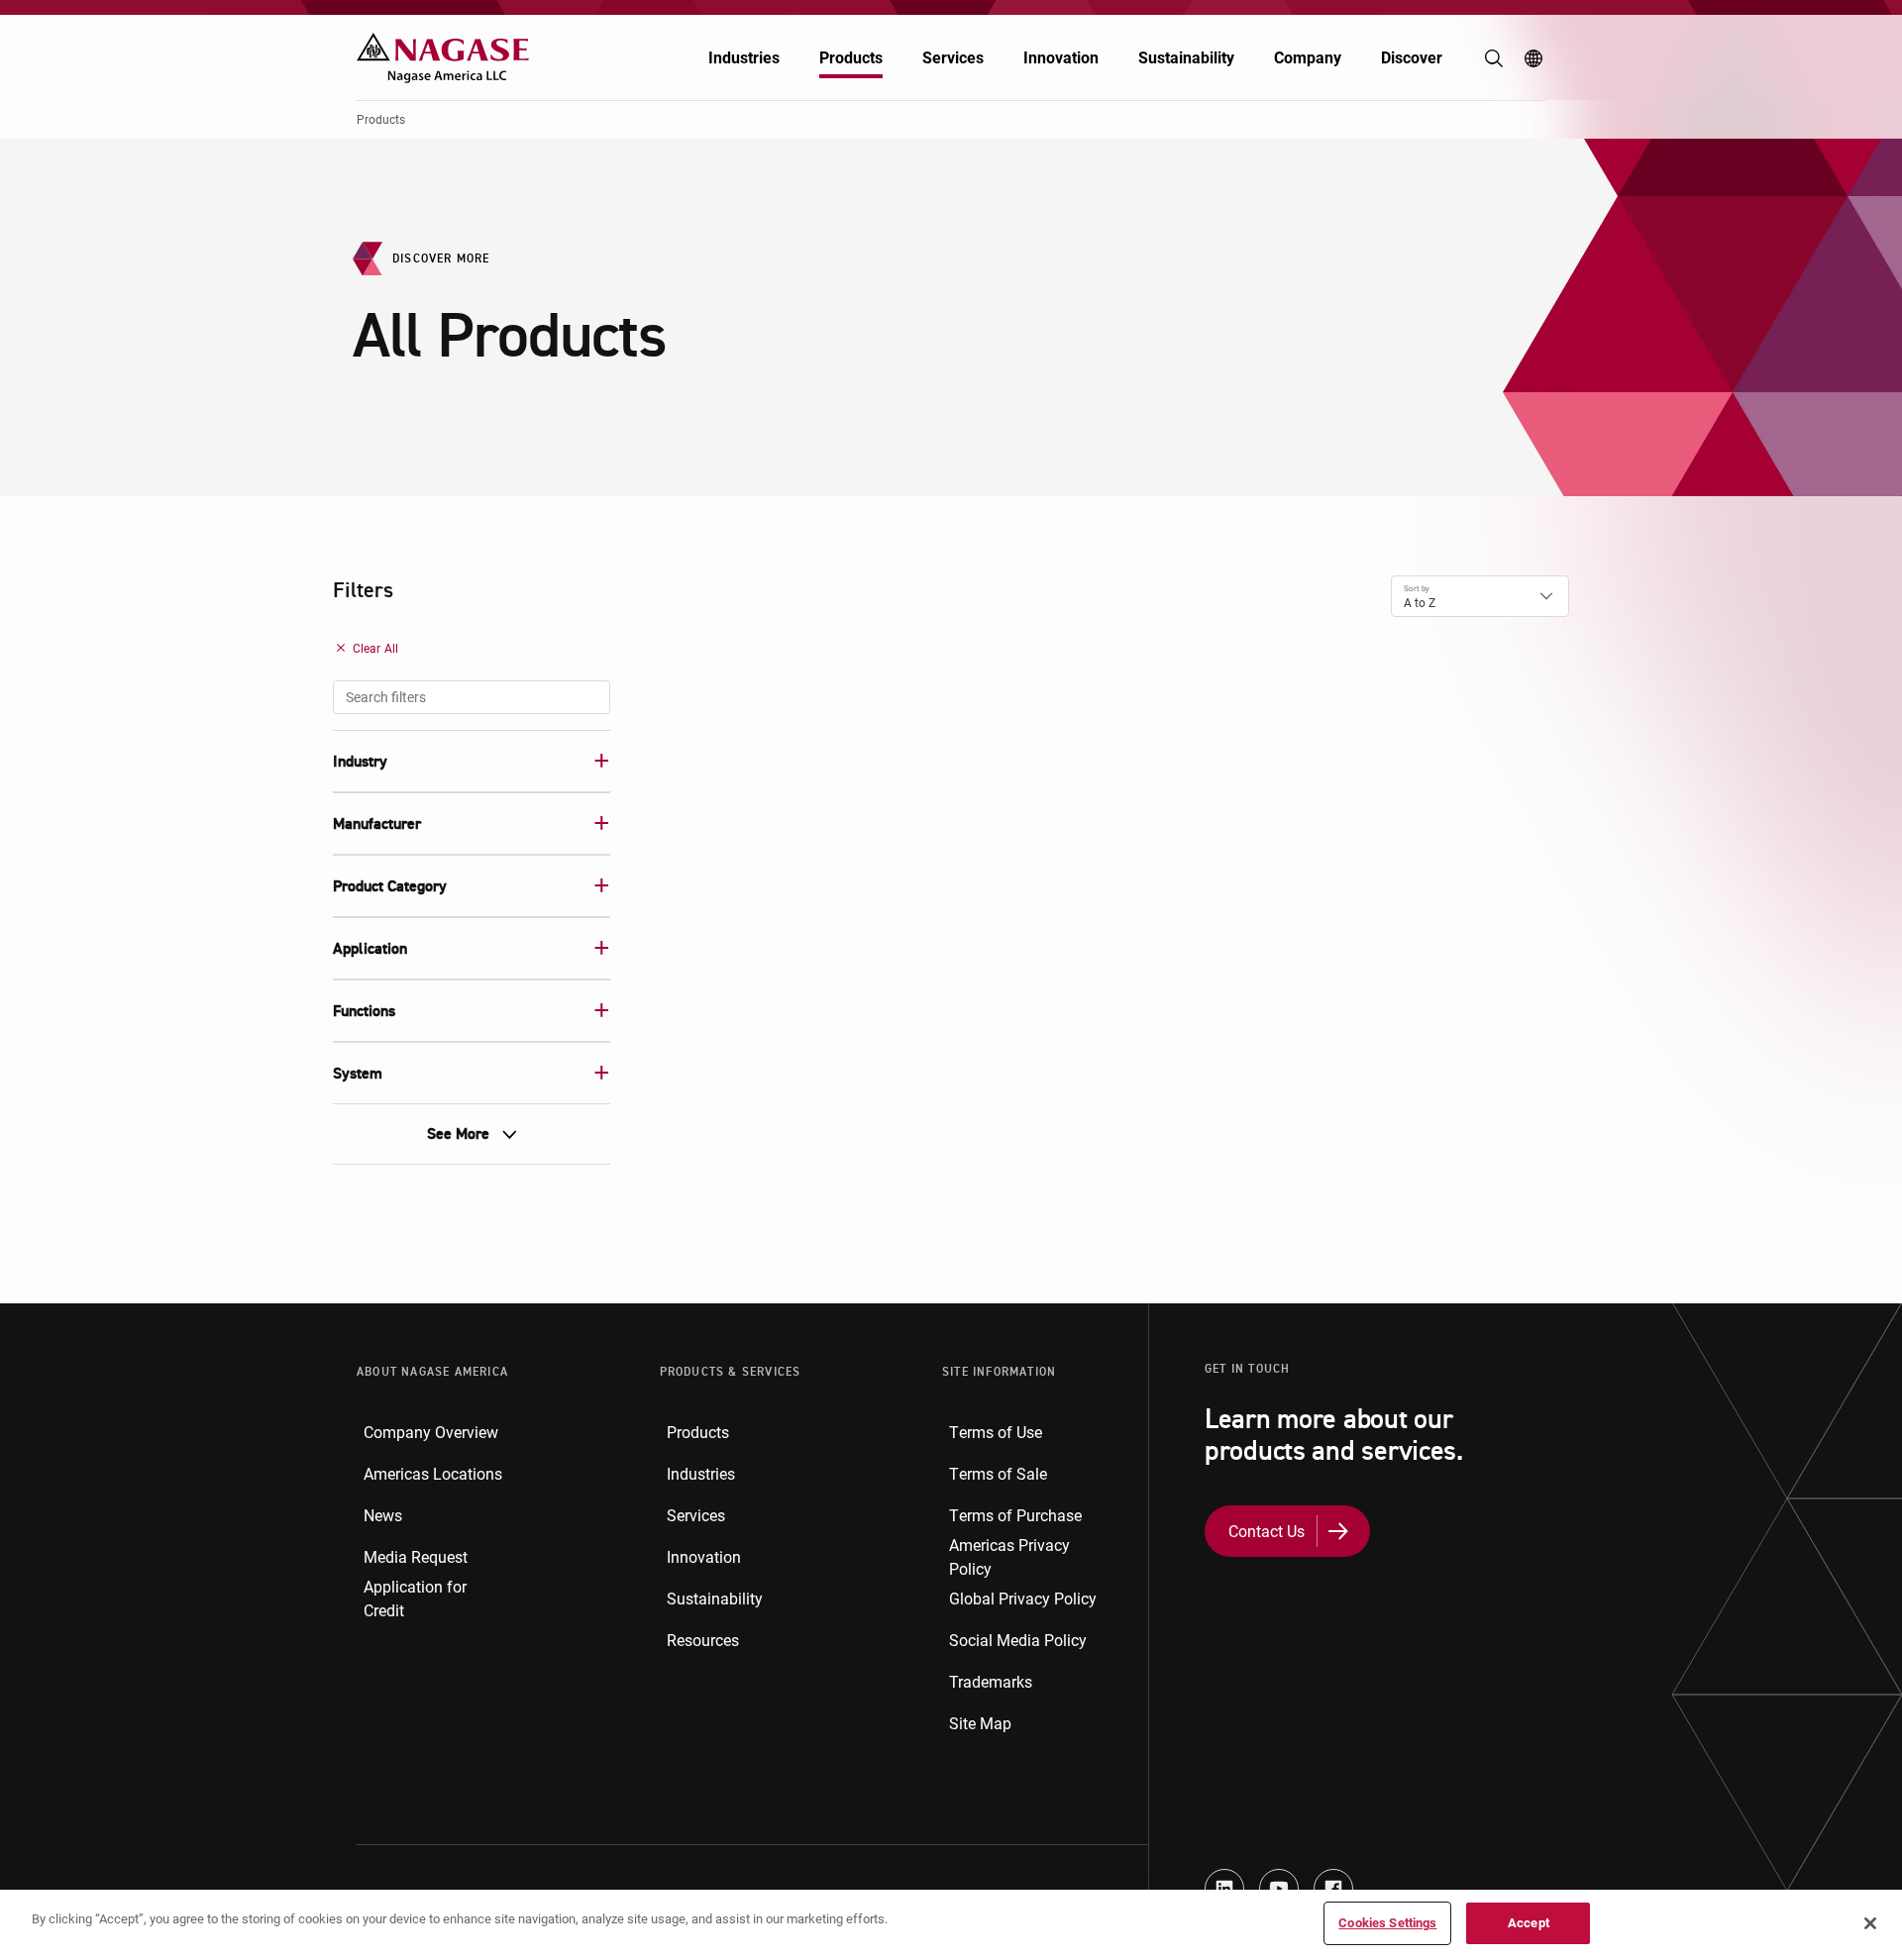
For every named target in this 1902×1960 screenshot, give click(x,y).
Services (953, 57)
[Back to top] (1882, 1851)
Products (851, 57)
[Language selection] (1533, 58)
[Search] (1494, 58)
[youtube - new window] (1279, 1889)
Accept (1529, 1922)
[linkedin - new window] (1224, 1889)
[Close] (1870, 1923)
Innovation (1061, 57)
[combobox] (472, 697)
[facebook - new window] (1333, 1889)
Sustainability (1186, 57)
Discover (1412, 57)
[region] (951, 1925)
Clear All (375, 648)
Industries (744, 57)
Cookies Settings (1387, 1922)
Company (1308, 57)
